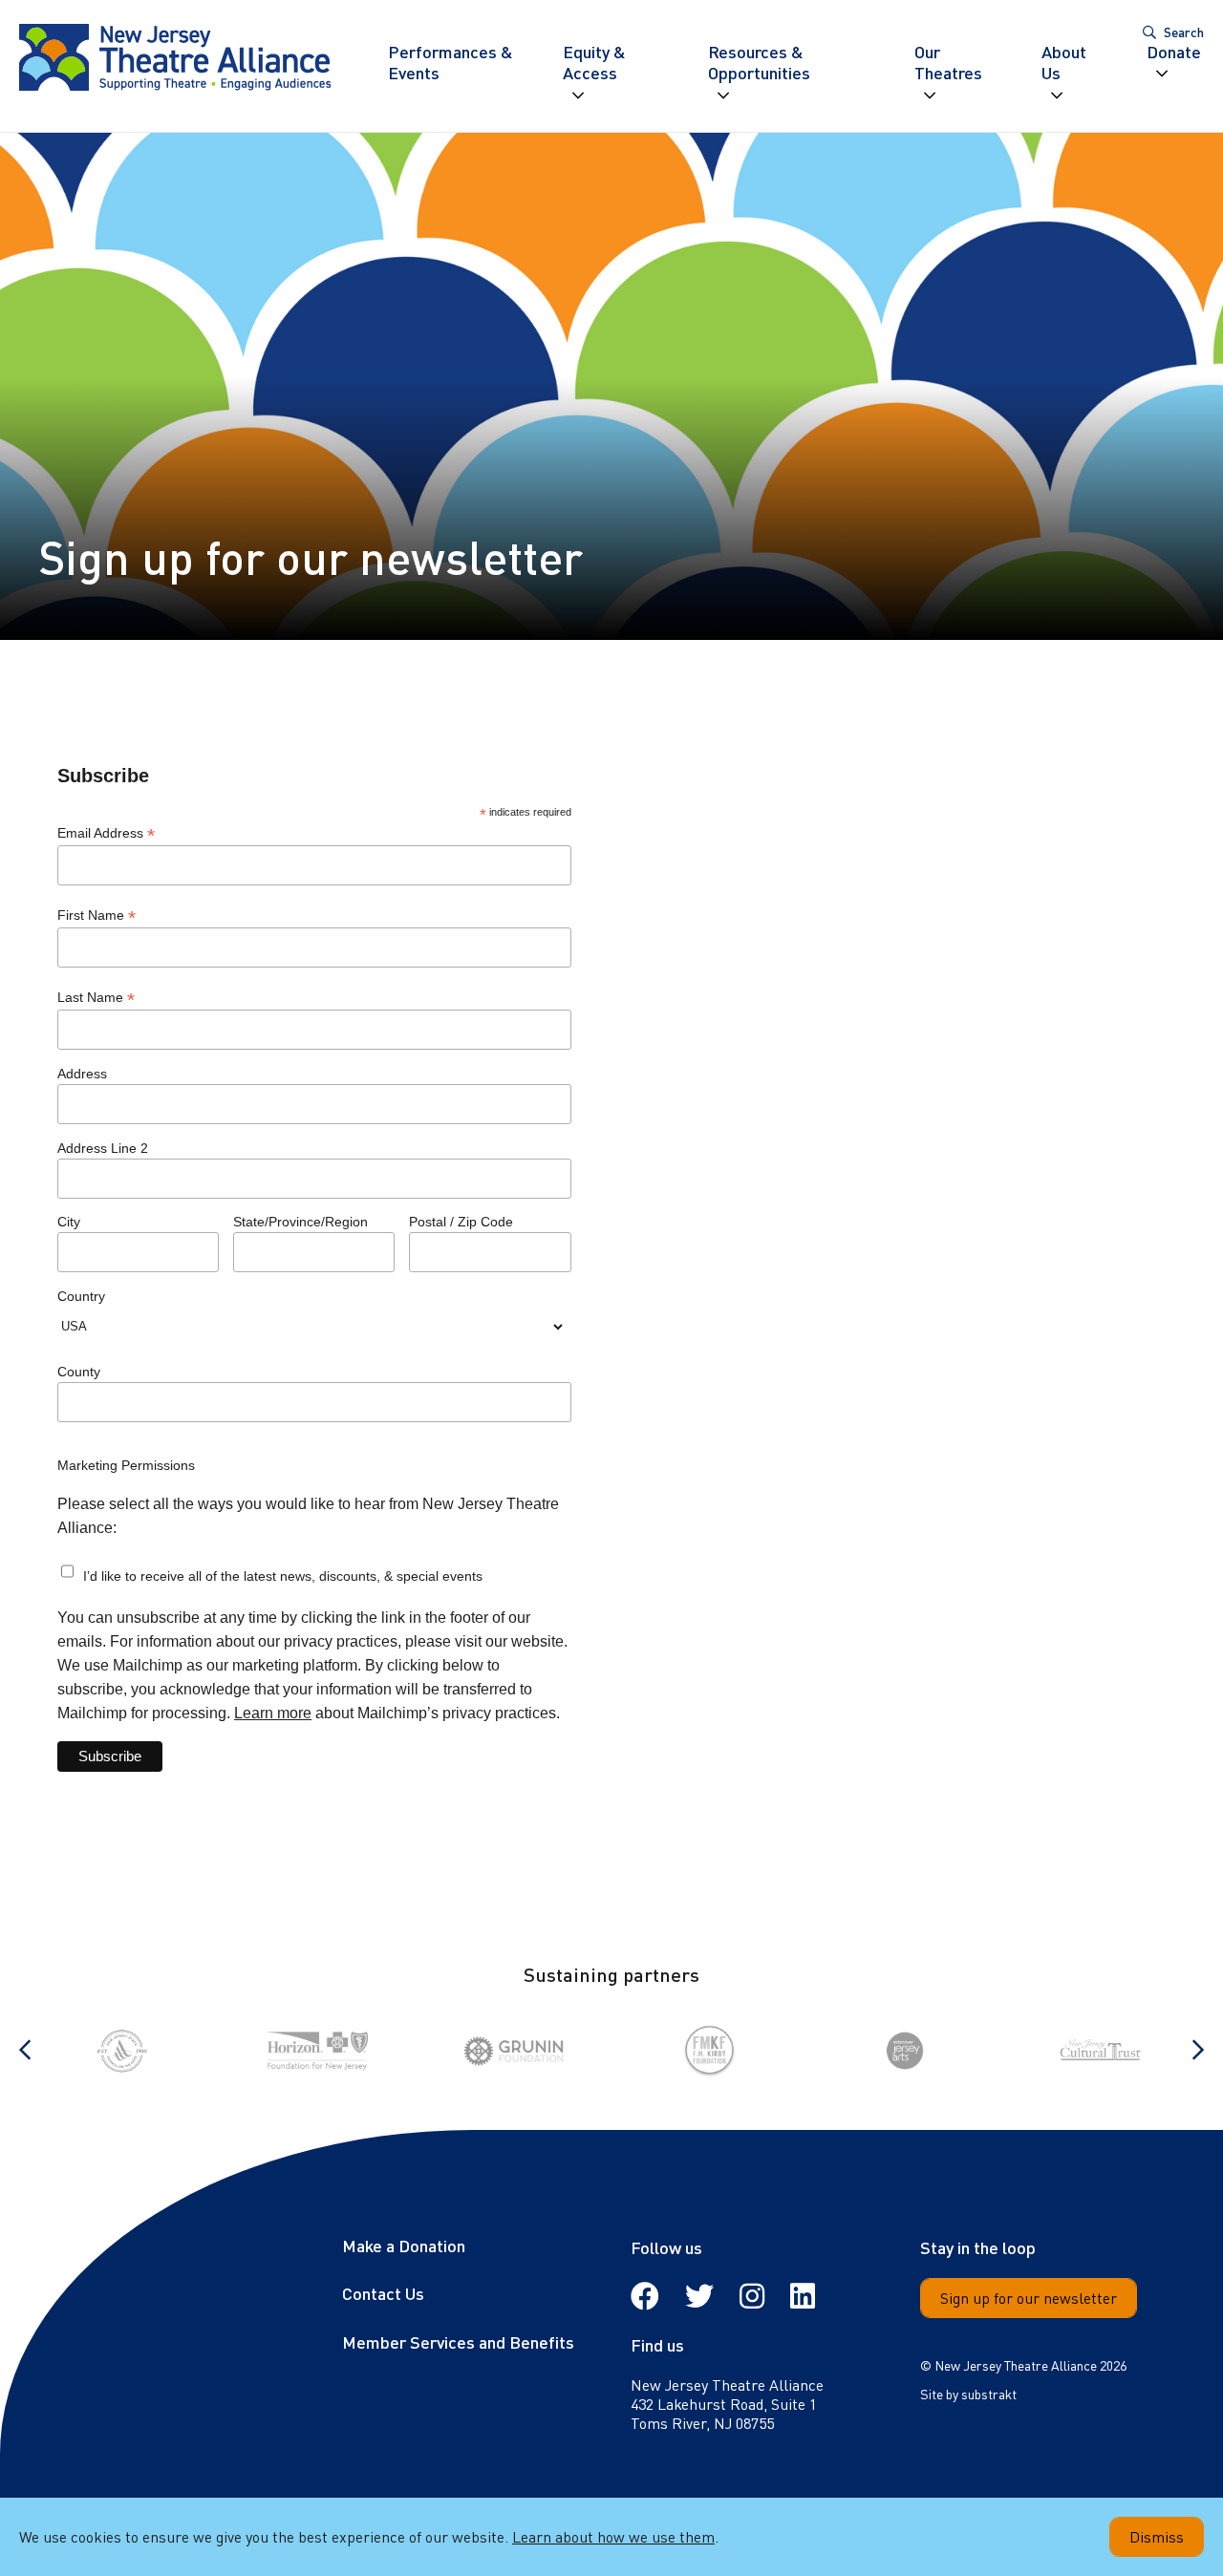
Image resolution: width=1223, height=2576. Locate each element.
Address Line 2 (103, 1148)
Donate (1174, 52)
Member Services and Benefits (458, 2342)
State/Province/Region (300, 1222)
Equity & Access (594, 63)
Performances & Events (451, 63)
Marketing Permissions (126, 1465)
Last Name (96, 998)
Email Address (106, 833)
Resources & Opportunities (759, 63)
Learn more (273, 1713)
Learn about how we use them (613, 2536)
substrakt (989, 2394)
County (79, 1372)
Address (82, 1074)
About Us (1064, 63)
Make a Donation (404, 2245)
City (69, 1222)
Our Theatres (948, 63)
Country (81, 1296)
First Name (97, 915)
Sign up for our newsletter (1029, 2298)
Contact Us (383, 2293)
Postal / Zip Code (461, 1222)
